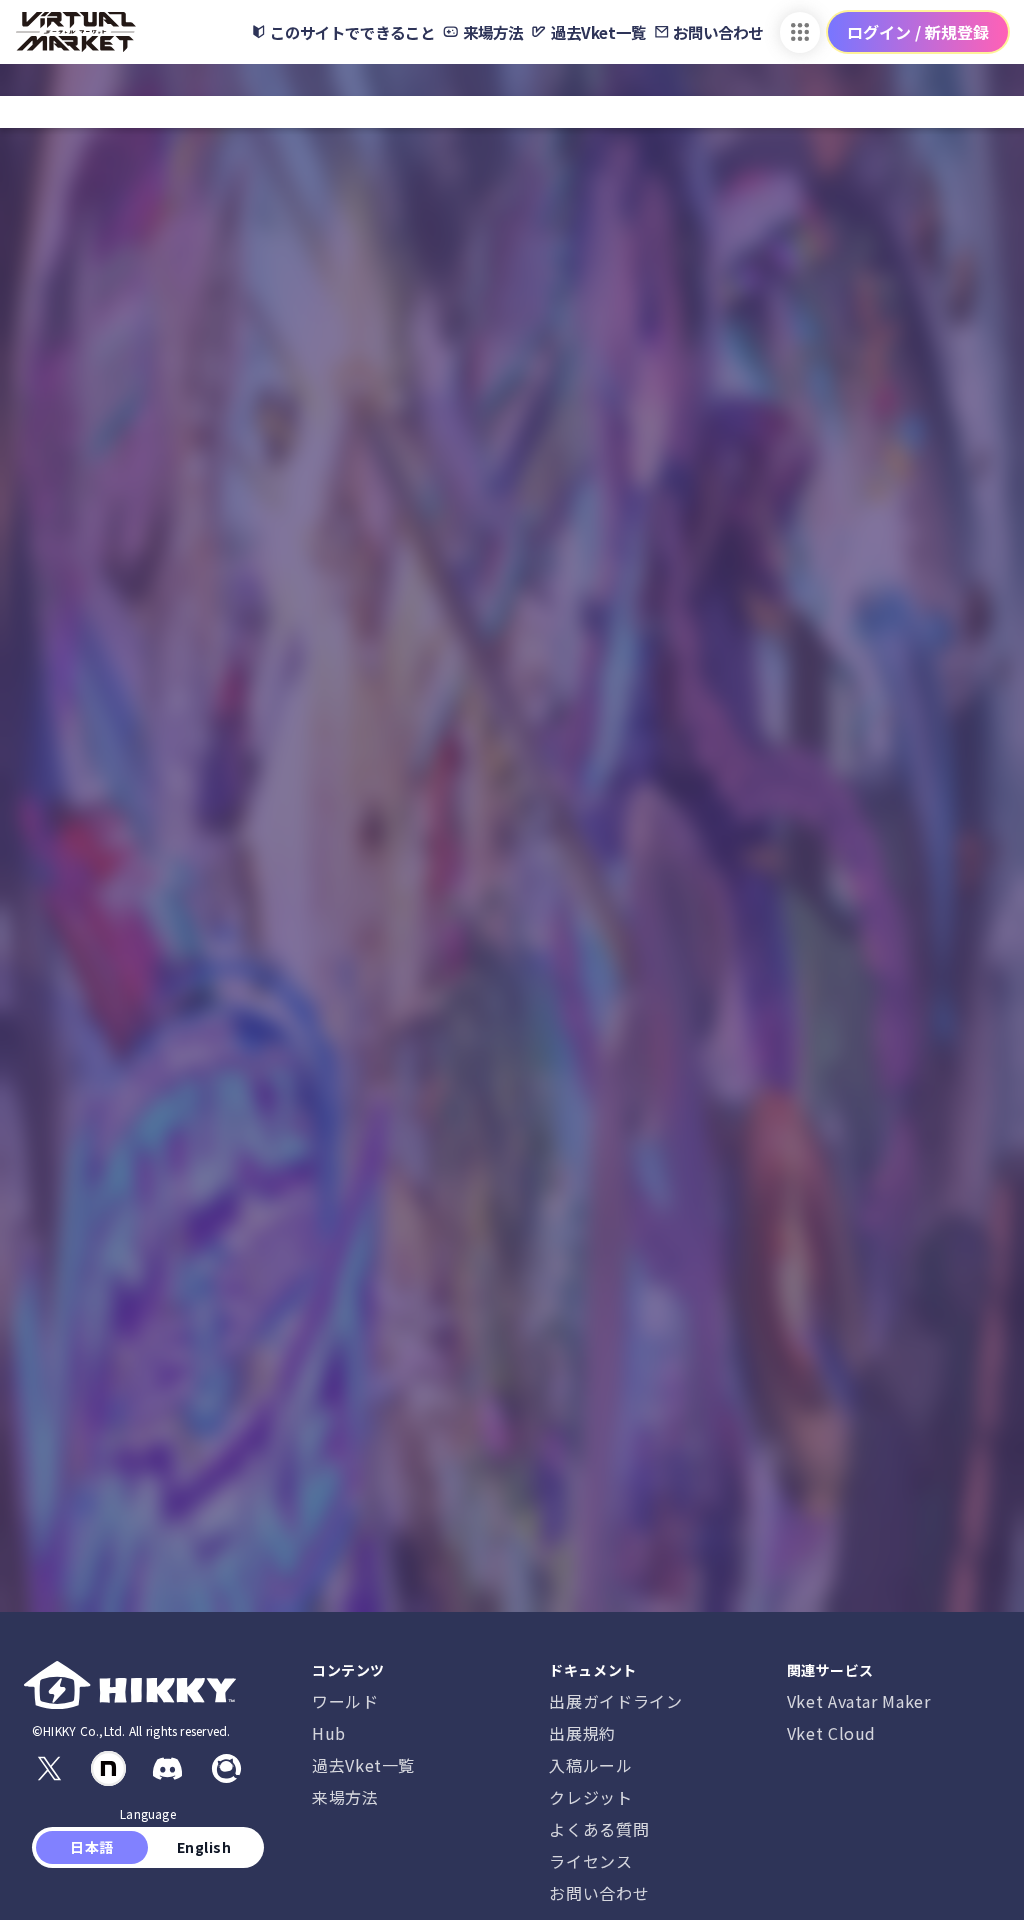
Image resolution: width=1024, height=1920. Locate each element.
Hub (329, 1733)
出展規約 (582, 1733)
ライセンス (590, 1861)
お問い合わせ (599, 1893)
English (204, 1847)
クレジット (590, 1797)
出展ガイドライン (615, 1701)
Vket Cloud (831, 1733)
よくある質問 (599, 1829)
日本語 (92, 1847)
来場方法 (345, 1797)
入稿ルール (590, 1765)
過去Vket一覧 (363, 1765)
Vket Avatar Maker (859, 1701)
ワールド (345, 1701)
